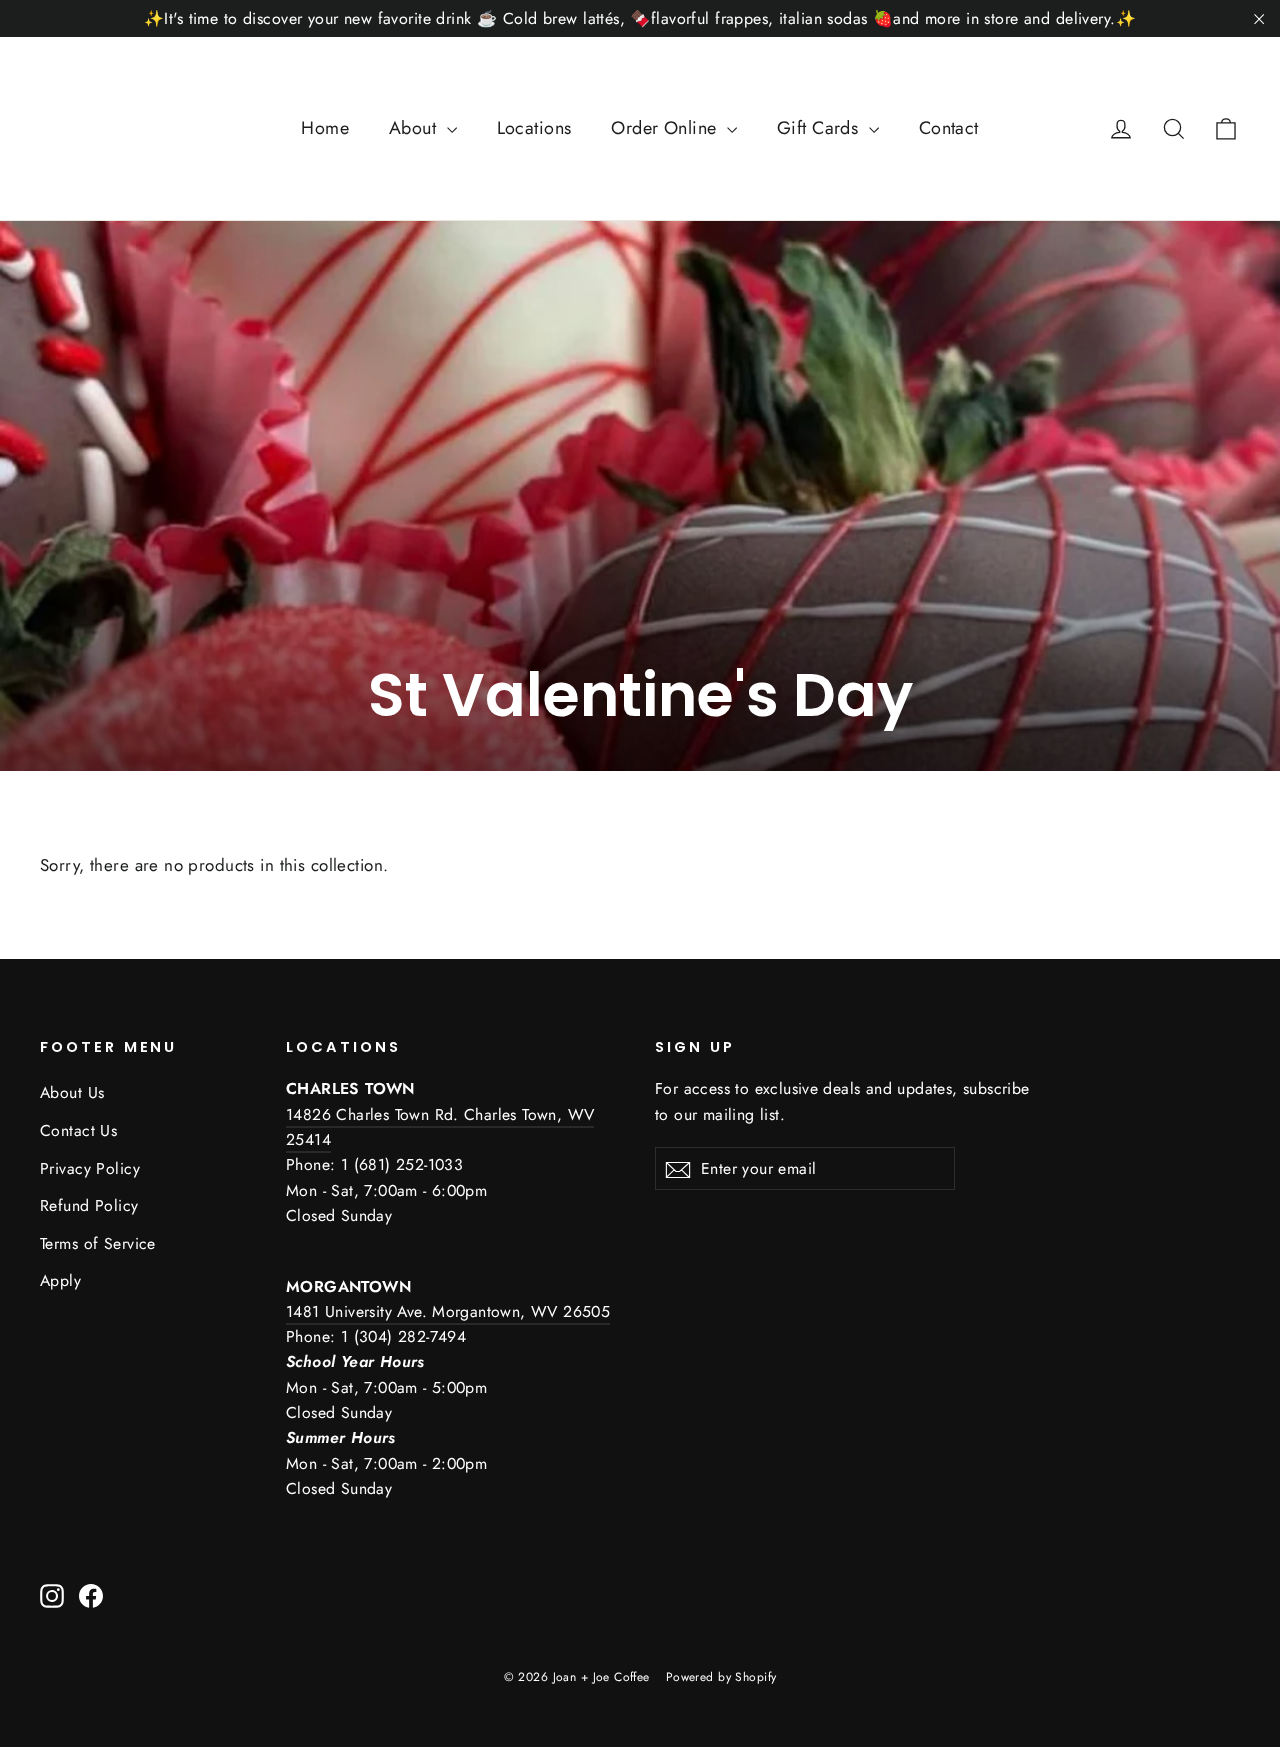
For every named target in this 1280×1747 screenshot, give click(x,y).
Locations (534, 128)
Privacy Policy (90, 1168)
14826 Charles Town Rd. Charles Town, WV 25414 (440, 1127)
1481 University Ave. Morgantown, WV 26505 (448, 1311)
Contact (949, 128)
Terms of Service (98, 1243)
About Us (72, 1092)
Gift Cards (820, 128)
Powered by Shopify (721, 1677)
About (415, 128)
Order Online (666, 128)
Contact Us (78, 1130)
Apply (60, 1280)
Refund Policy (89, 1205)
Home (325, 128)
